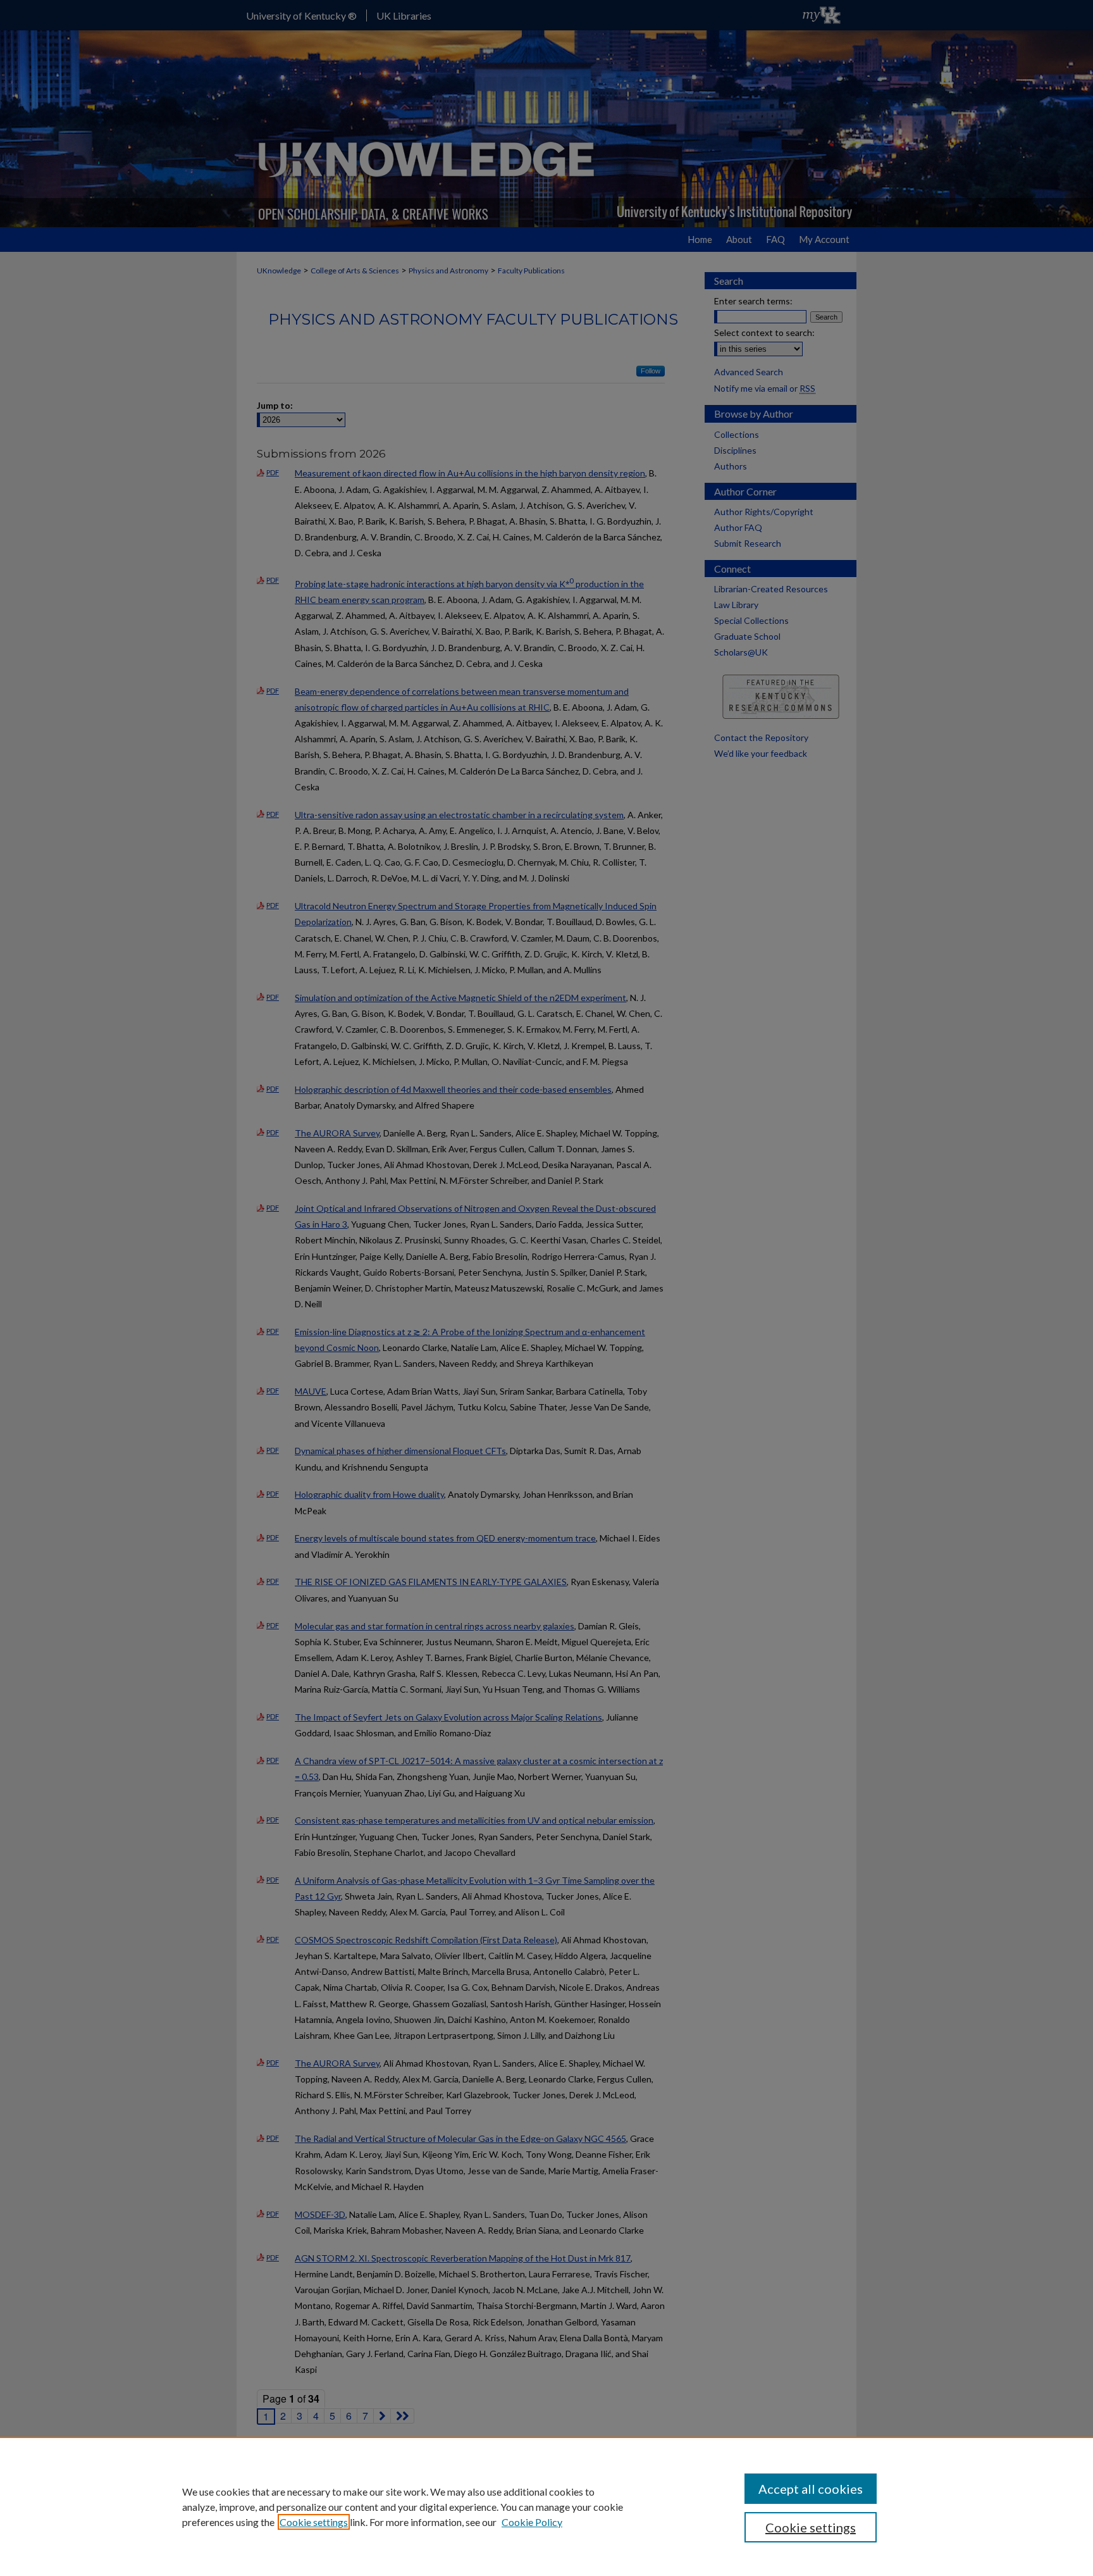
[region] (546, 2506)
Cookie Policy (532, 2522)
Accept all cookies (811, 2489)
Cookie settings (314, 2522)
